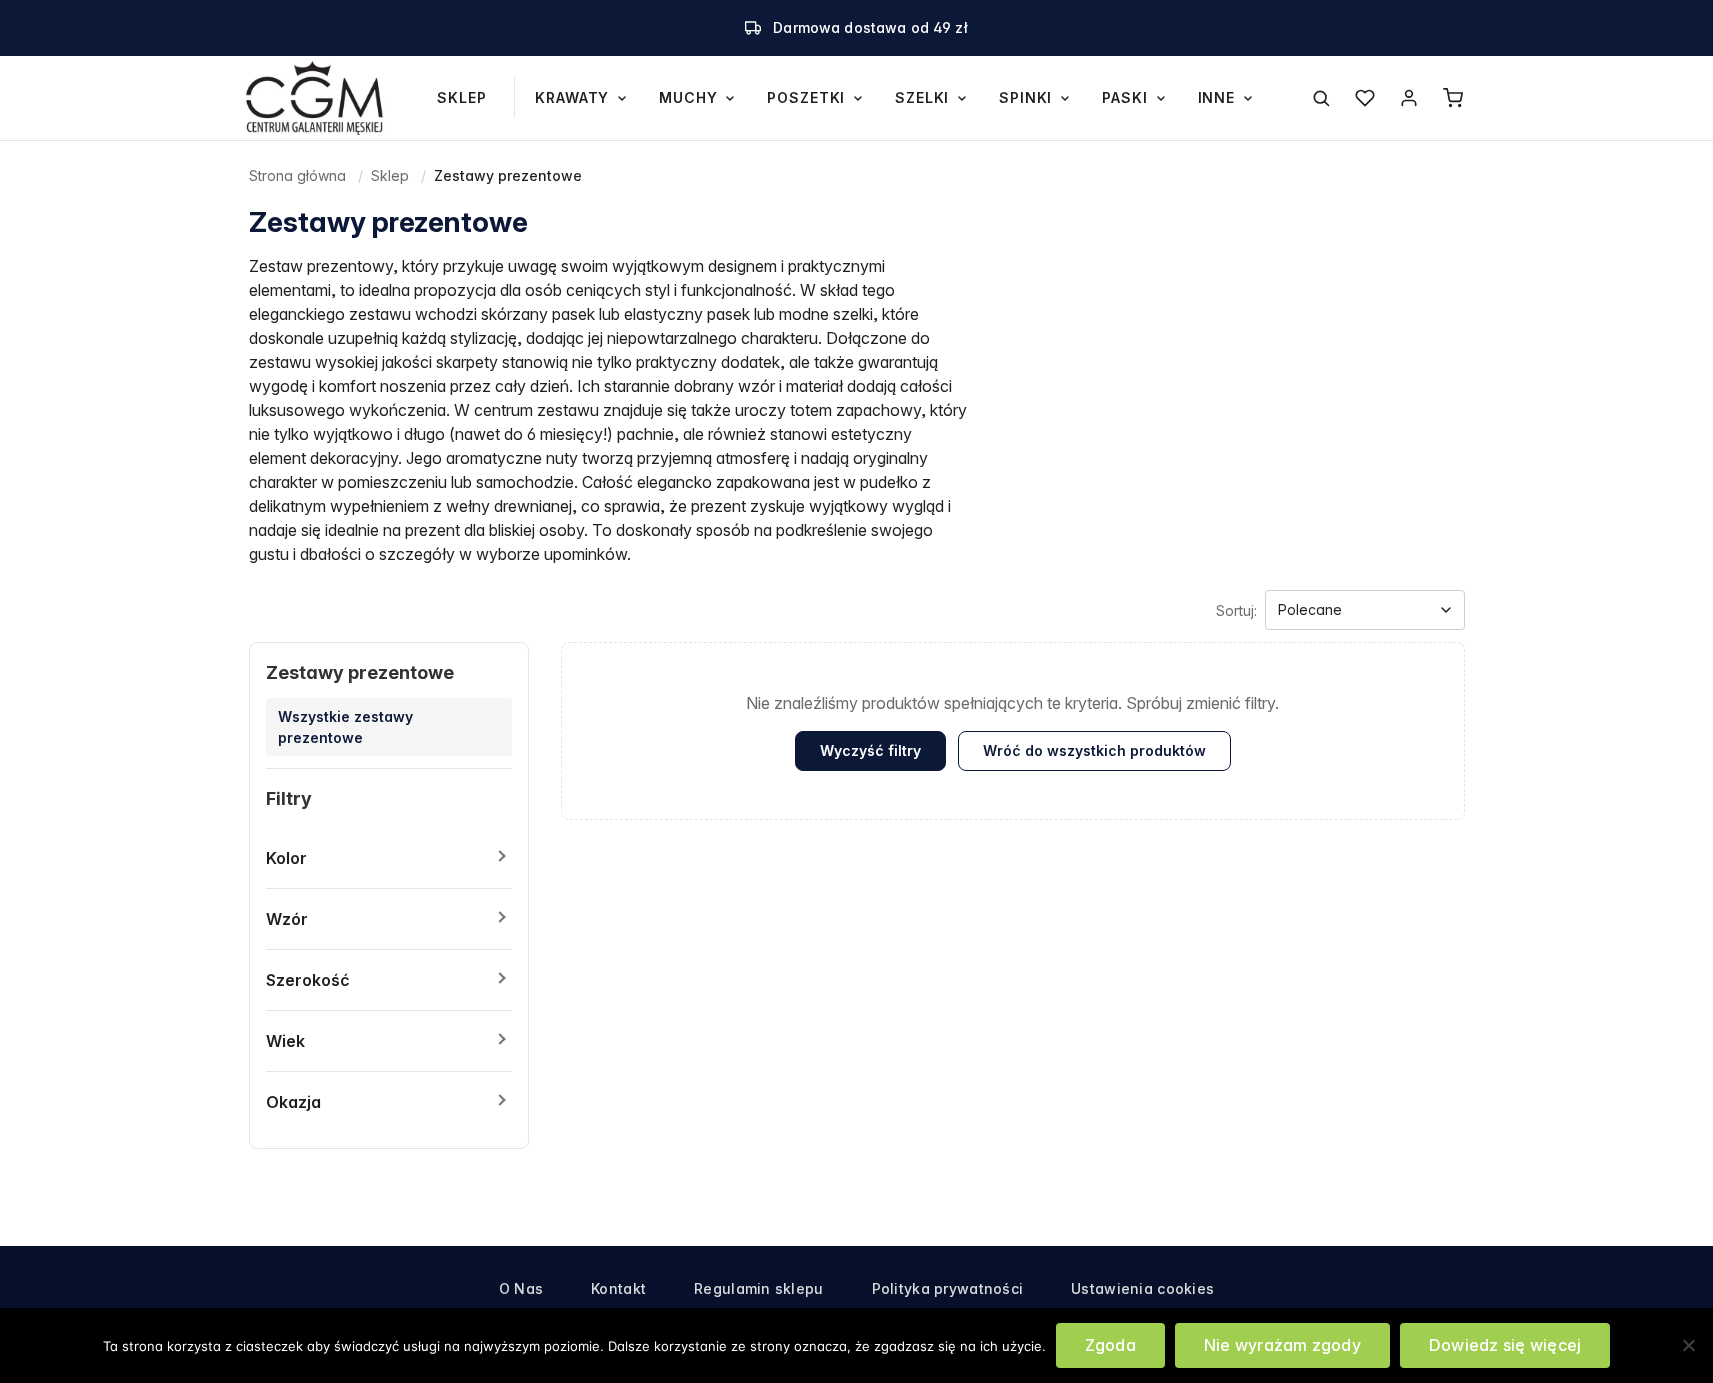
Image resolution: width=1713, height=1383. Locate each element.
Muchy (688, 97)
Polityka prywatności (948, 1288)
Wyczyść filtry (870, 750)
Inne (1216, 97)
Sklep (461, 97)
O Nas (521, 1288)
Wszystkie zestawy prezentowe (345, 727)
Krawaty (572, 97)
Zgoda (1110, 1345)
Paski (1124, 97)
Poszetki (806, 97)
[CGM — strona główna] (315, 98)
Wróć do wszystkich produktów (1094, 750)
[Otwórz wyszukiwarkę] (1321, 98)
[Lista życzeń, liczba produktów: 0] (1365, 98)
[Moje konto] (1409, 98)
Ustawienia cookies (1142, 1288)
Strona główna (297, 175)
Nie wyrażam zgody (1282, 1345)
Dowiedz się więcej (1505, 1345)
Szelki (922, 97)
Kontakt (618, 1288)
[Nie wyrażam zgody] (1688, 1345)
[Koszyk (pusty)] (1453, 98)
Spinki (1025, 97)
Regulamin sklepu (758, 1288)
